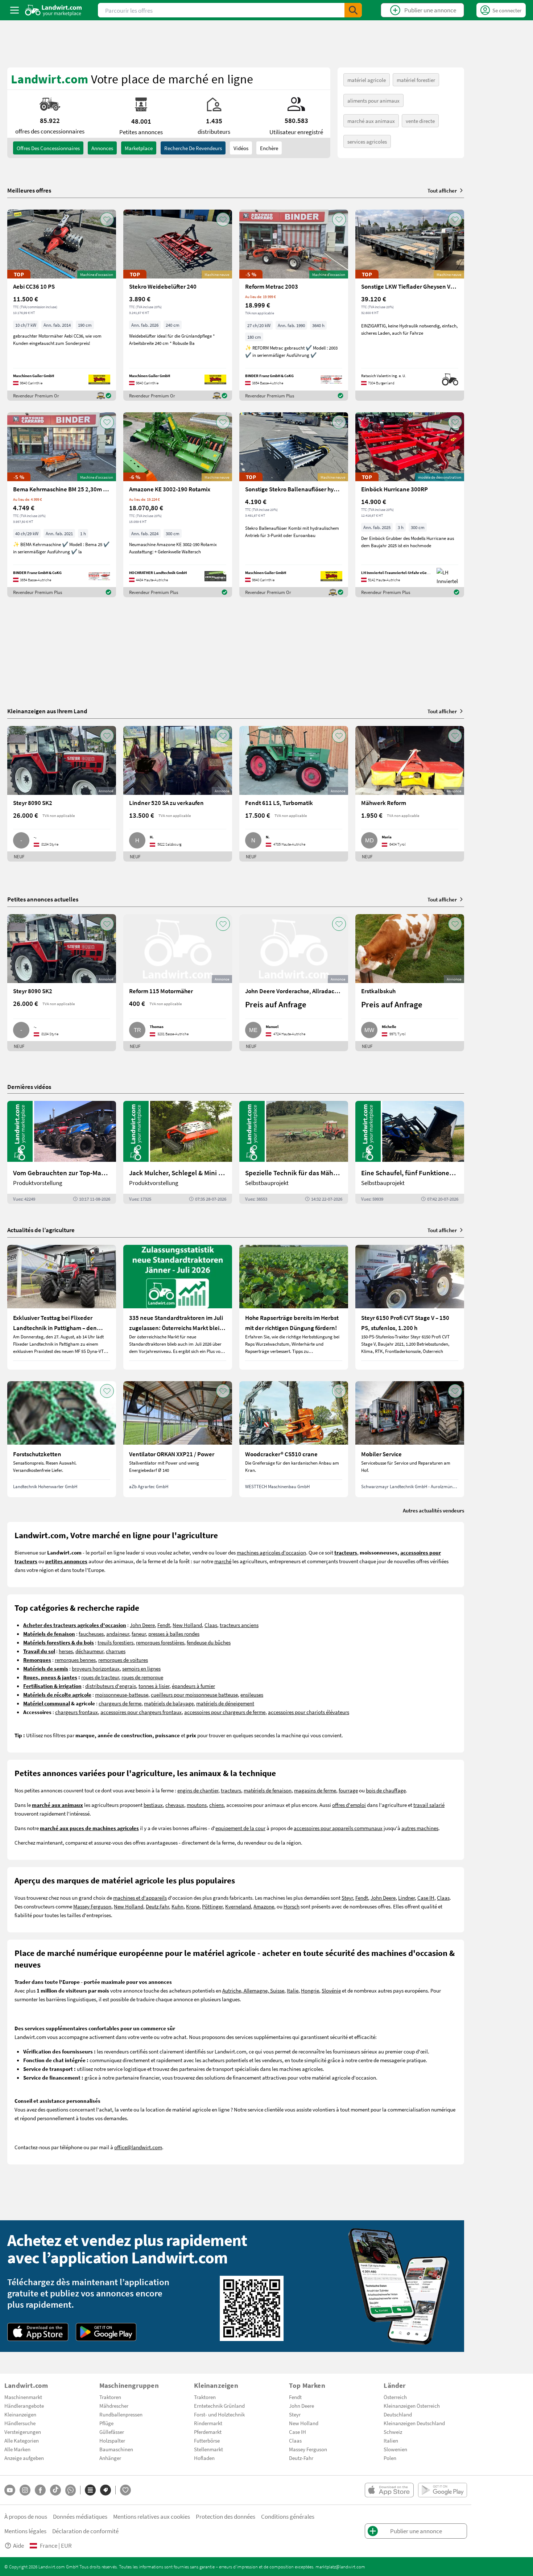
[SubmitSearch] (353, 10)
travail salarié (429, 1805)
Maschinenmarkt (23, 2397)
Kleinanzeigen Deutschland (414, 2423)
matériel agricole (367, 80)
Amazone (264, 1906)
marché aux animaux (371, 121)
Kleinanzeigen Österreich (412, 2406)
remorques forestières (160, 1642)
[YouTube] (10, 2490)
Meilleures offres (29, 190)
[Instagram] (25, 2490)
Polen (390, 2458)
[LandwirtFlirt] (125, 2490)
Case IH (426, 1898)
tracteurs (231, 1790)
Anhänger (110, 2458)
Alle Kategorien (22, 2440)
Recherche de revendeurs (193, 148)
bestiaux (153, 1805)
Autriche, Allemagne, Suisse (253, 1990)
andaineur (118, 1634)
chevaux (175, 1805)
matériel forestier (416, 80)
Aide (18, 2545)
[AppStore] (38, 2332)
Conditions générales (288, 2516)
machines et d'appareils (140, 1898)
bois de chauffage (386, 1790)
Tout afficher (442, 190)
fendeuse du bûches (209, 1642)
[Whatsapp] (71, 2490)
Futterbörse (207, 2440)
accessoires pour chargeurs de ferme (225, 1712)
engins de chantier (198, 1790)
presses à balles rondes (174, 1634)
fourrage (348, 1790)
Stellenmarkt (208, 2449)
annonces (102, 148)
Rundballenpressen (121, 2414)
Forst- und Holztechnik (219, 2414)
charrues (116, 1651)
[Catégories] (90, 2490)
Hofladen (204, 2458)
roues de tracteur (100, 1677)
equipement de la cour (240, 1828)
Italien (391, 2440)
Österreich (395, 2397)
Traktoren (110, 2397)
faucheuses (91, 1634)
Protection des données (226, 2516)
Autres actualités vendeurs (433, 1510)
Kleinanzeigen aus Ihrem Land (47, 711)
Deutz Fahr (157, 1906)
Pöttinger (212, 1906)
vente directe (420, 121)
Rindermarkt (208, 2423)
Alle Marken (17, 2449)
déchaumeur (89, 1651)
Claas (211, 1625)
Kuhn (177, 1906)
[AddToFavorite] (107, 219)
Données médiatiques (80, 2516)
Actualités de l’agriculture (41, 1230)
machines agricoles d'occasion (271, 1552)
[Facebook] (40, 2490)
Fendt (164, 1625)
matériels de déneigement (225, 1703)
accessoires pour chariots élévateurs (309, 1712)
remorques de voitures (123, 1660)
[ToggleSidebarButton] (15, 10)
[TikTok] (55, 2490)
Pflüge (106, 2423)
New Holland (187, 1625)
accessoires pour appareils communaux (338, 1828)
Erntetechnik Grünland (219, 2406)
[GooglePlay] (106, 2332)
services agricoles (367, 141)
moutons (197, 1805)
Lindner (406, 1898)
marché (223, 1561)
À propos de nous (26, 2516)
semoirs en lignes (141, 1668)
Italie (293, 1990)
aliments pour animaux (373, 100)
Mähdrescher (114, 2406)
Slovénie (331, 1990)
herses (66, 1651)
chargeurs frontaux (77, 1712)
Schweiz (393, 2432)
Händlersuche (20, 2423)
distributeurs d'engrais (111, 1686)
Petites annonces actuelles (43, 899)
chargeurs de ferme (120, 1703)
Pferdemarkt (208, 2432)
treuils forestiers (115, 1642)
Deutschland (398, 2414)
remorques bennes (75, 1660)
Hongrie (310, 1990)
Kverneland (238, 1906)
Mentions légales (25, 2531)
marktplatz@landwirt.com (340, 2567)
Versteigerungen (23, 2432)
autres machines (420, 1828)
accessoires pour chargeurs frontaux (141, 1712)
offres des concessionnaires (48, 148)
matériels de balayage (169, 1703)
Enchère (269, 148)
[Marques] (106, 2490)
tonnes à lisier (154, 1686)
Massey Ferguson (92, 1906)
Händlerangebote (24, 2406)
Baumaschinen (116, 2449)
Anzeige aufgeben (24, 2458)
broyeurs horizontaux (96, 1668)
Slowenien (395, 2449)
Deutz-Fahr (301, 2458)
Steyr (347, 1898)
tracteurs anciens (239, 1625)
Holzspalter (112, 2440)
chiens (216, 1805)
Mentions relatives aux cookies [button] (152, 2516)
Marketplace (139, 148)
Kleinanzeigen (20, 2414)
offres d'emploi (349, 1805)
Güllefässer (112, 2432)
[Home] (53, 10)
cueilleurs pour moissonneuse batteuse (194, 1694)
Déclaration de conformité (85, 2531)
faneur (139, 1634)
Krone (193, 1906)
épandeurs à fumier (193, 1686)
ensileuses (252, 1694)
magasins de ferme (315, 1790)
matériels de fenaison (268, 1790)
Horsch (292, 1906)
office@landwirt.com (138, 2147)
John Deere (142, 1625)
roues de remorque (142, 1677)
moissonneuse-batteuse (122, 1694)
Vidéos (241, 148)
